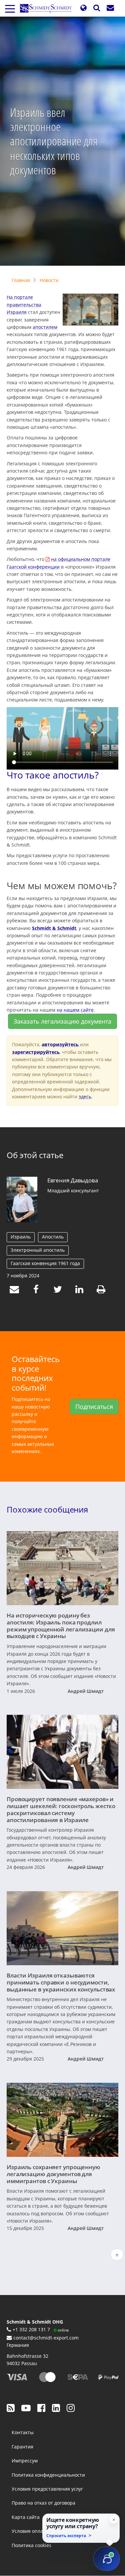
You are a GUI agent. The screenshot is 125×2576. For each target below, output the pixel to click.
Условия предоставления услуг (47, 2489)
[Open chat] (107, 2559)
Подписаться (94, 1407)
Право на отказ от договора (43, 2503)
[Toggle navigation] (10, 8)
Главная (21, 280)
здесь (85, 1097)
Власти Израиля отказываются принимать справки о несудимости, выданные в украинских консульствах (61, 1982)
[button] (83, 8)
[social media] (11, 2408)
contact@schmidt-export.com (46, 2338)
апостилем (45, 327)
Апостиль (53, 1237)
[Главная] (48, 8)
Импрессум (25, 2461)
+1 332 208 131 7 (31, 2329)
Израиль (21, 1237)
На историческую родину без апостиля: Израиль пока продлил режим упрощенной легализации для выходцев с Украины (61, 1625)
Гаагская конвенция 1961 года (45, 1263)
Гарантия (22, 2447)
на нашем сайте (75, 1010)
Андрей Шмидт (86, 1691)
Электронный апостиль (38, 1250)
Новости (49, 280)
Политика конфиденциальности (48, 2475)
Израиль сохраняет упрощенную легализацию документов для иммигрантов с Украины (53, 2174)
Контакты (23, 2432)
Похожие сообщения (47, 1510)
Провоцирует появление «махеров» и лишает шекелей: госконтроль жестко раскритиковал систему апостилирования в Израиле (61, 1809)
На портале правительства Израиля (24, 305)
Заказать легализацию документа (62, 1021)
